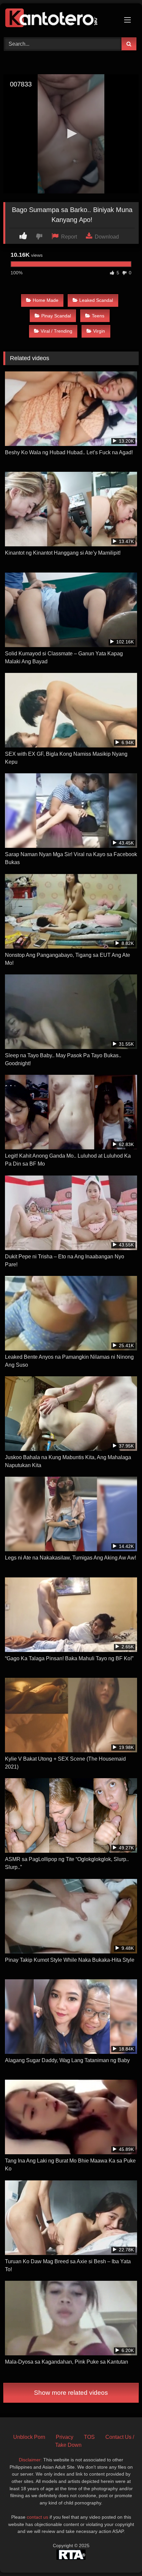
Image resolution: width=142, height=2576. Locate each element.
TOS (89, 2437)
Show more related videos (71, 2393)
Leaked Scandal (96, 300)
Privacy (65, 2437)
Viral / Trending (56, 331)
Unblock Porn (29, 2437)
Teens (98, 316)
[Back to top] (122, 2556)
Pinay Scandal (56, 316)
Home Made (46, 300)
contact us (37, 2517)
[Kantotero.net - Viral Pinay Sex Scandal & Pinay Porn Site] (58, 19)
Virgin (99, 331)
